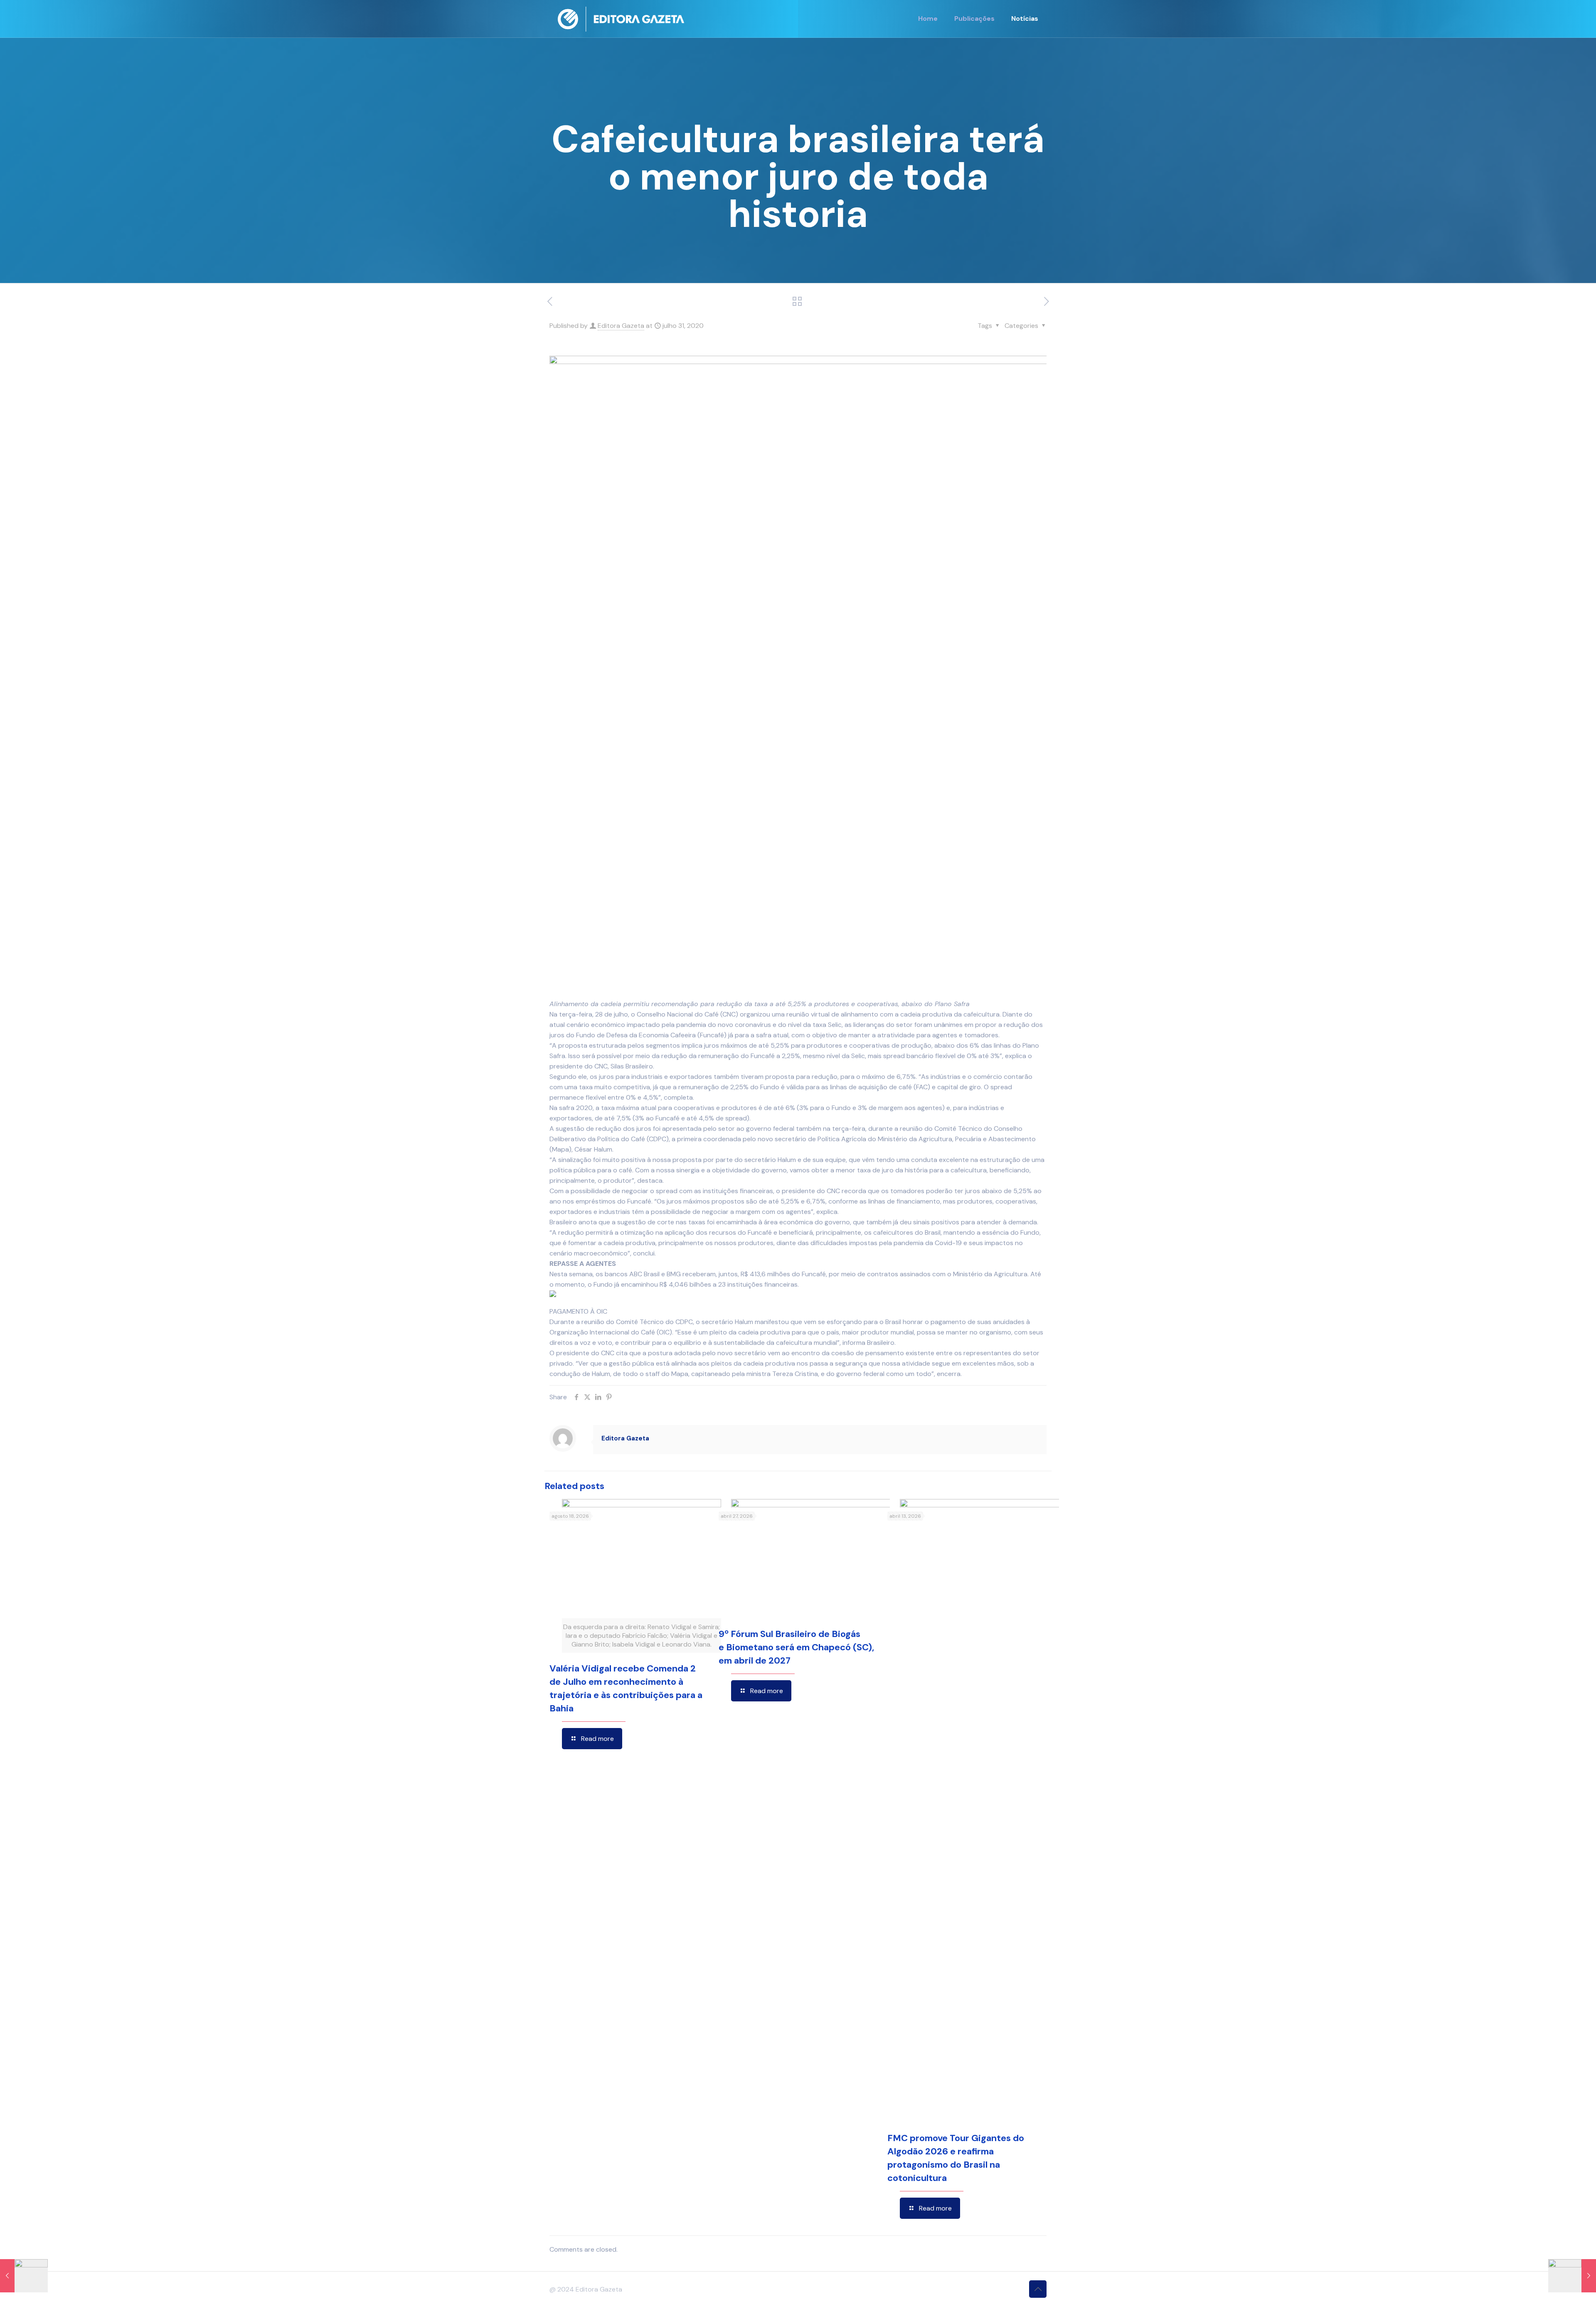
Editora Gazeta (621, 326)
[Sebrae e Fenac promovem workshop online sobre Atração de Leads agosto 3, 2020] (1572, 2276)
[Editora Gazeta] (621, 19)
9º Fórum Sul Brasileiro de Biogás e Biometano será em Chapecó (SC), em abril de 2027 (796, 1647)
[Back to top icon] (1038, 2289)
